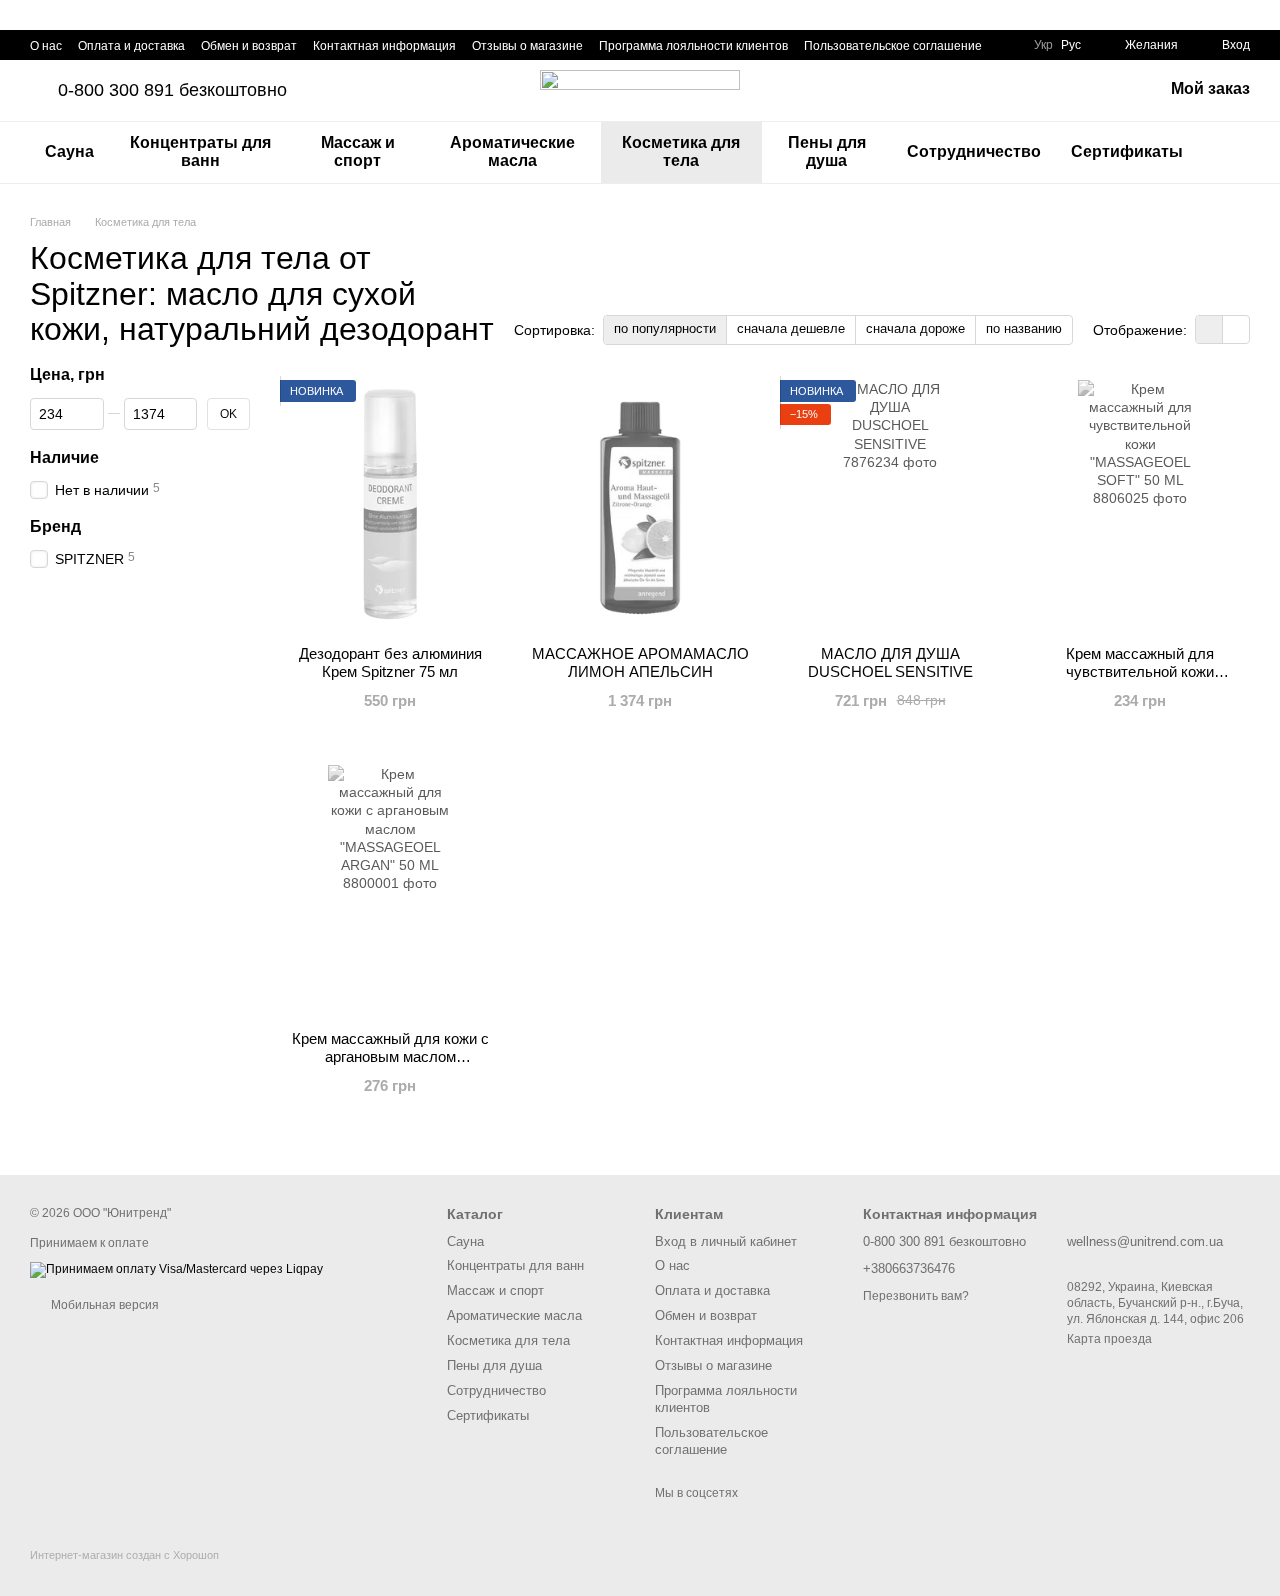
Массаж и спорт (358, 151)
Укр (1043, 45)
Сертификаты (1127, 151)
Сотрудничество (974, 151)
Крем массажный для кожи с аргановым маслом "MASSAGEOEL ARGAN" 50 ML (390, 1056)
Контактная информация (384, 46)
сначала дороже (915, 328)
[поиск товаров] (1234, 152)
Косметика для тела (681, 151)
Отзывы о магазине (527, 46)
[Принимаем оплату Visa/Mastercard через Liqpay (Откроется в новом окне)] (176, 1269)
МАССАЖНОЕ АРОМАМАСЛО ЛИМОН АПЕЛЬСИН (640, 662)
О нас (46, 46)
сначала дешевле (791, 328)
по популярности (665, 328)
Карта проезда (1109, 1339)
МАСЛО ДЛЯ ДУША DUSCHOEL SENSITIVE (890, 662)
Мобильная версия (103, 1305)
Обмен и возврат (249, 46)
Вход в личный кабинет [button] (726, 1241)
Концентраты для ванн (200, 151)
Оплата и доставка (131, 46)
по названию (1024, 328)
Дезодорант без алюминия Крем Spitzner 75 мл (390, 662)
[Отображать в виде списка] (1236, 329)
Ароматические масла (512, 151)
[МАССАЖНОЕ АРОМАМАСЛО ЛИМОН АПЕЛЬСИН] (640, 505)
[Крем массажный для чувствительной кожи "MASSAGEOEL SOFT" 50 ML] (1140, 505)
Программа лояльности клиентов (693, 46)
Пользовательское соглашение (893, 46)
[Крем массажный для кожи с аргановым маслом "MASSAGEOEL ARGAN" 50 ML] (390, 890)
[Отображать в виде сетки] (1209, 329)
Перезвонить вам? (916, 1296)
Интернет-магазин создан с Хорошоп (124, 1555)
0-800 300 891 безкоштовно (172, 90)
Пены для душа (827, 151)
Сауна (69, 151)
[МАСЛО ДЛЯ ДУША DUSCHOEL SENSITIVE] (890, 505)
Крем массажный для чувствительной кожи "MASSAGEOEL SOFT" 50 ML (1140, 671)
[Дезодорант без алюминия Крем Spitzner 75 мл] (390, 505)
